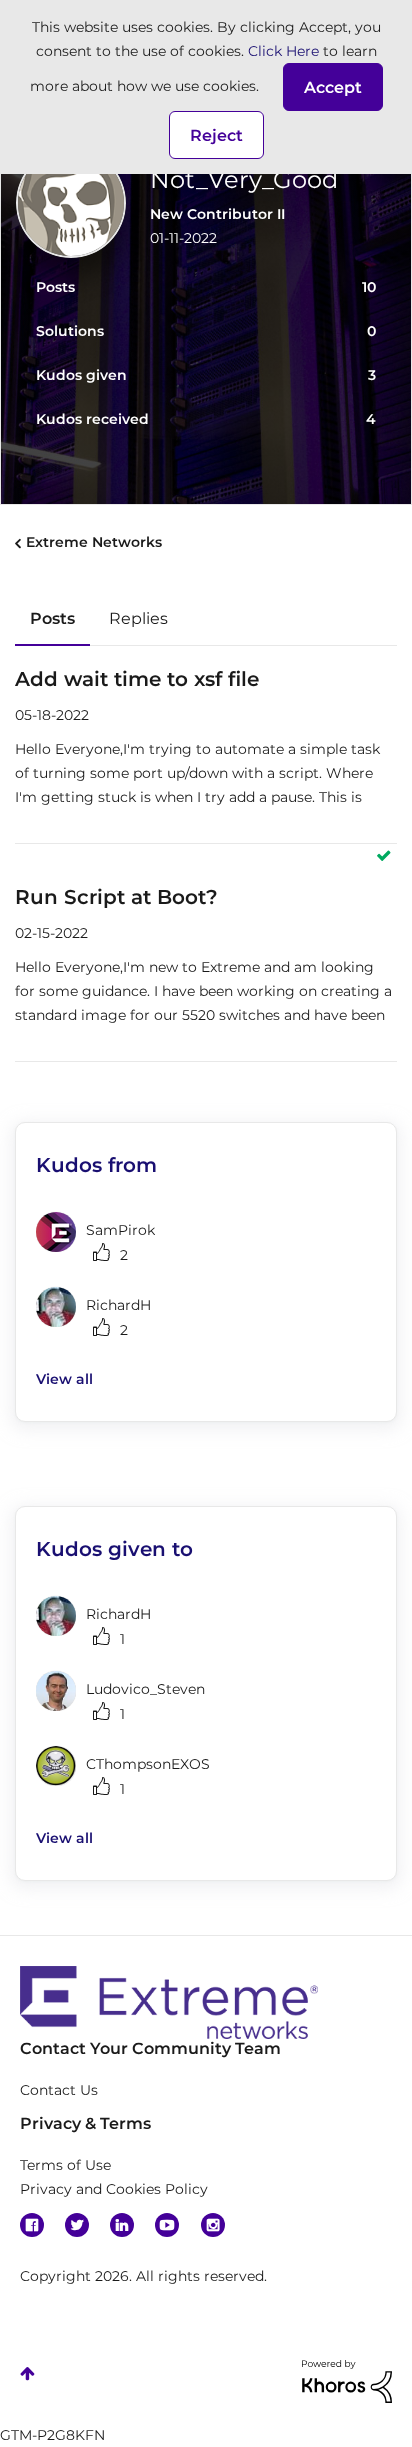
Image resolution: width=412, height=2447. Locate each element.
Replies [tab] (138, 618)
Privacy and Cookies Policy (114, 2189)
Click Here (283, 51)
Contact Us (59, 2090)
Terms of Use (65, 2165)
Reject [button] (216, 135)
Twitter (77, 2225)
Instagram (213, 2225)
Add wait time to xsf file (137, 679)
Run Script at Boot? (116, 897)
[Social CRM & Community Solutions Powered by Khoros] (347, 2380)
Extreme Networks (94, 542)
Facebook (32, 2225)
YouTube (167, 2225)
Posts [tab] (52, 618)
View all (64, 1379)
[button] (333, 87)
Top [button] (27, 2373)
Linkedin (122, 2225)
